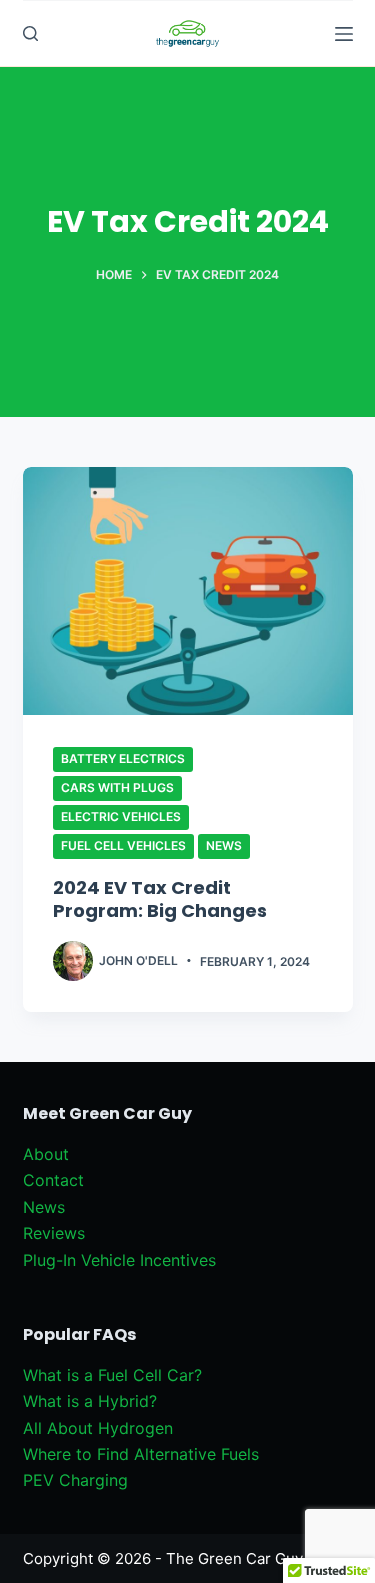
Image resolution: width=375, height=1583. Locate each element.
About (46, 1154)
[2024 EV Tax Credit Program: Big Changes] (188, 591)
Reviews (54, 1233)
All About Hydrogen (98, 1428)
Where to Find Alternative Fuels (141, 1454)
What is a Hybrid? (90, 1401)
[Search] (30, 33)
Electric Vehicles (121, 816)
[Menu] (344, 34)
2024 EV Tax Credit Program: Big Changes (160, 899)
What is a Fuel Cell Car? (112, 1375)
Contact (53, 1180)
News (224, 845)
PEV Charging (75, 1480)
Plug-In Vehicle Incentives (119, 1260)
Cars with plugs (117, 787)
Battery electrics (123, 758)
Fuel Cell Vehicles (123, 845)
